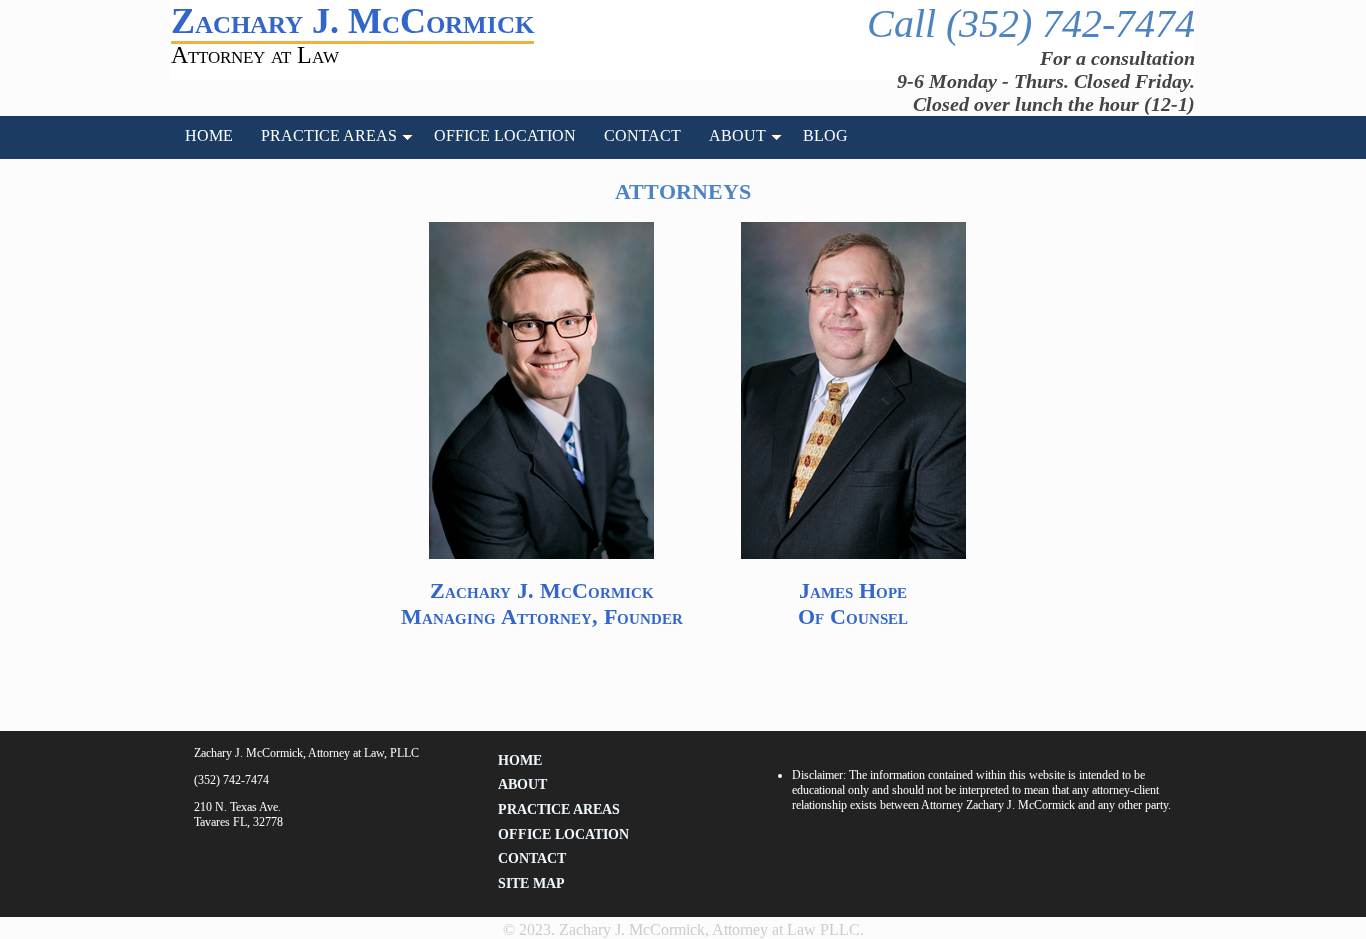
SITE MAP (531, 883)
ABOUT (737, 135)
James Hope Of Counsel (853, 603)
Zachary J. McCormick (352, 21)
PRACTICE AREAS (329, 135)
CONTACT (642, 135)
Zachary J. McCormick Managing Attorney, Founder (542, 603)
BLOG (825, 135)
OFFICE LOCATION (505, 135)
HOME (209, 135)
